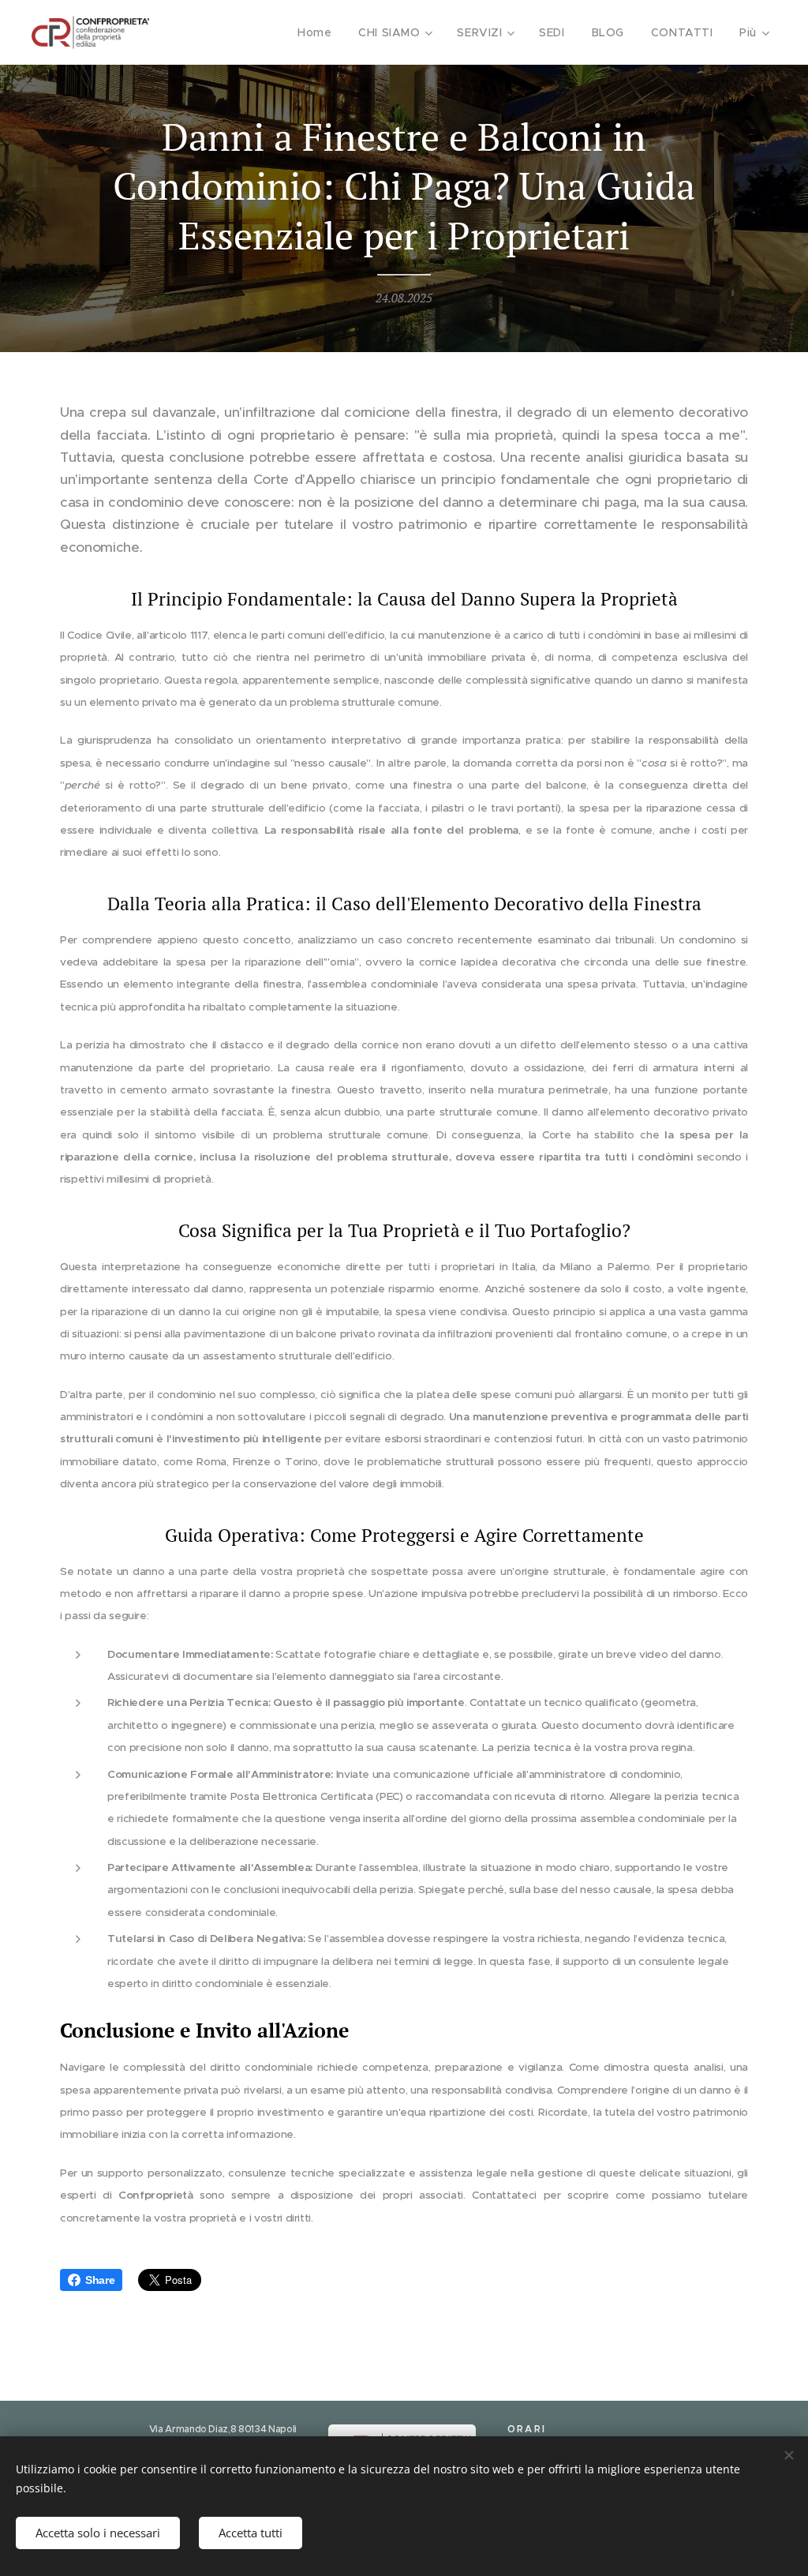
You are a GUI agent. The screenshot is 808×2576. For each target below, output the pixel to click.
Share (100, 2280)
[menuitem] (314, 32)
